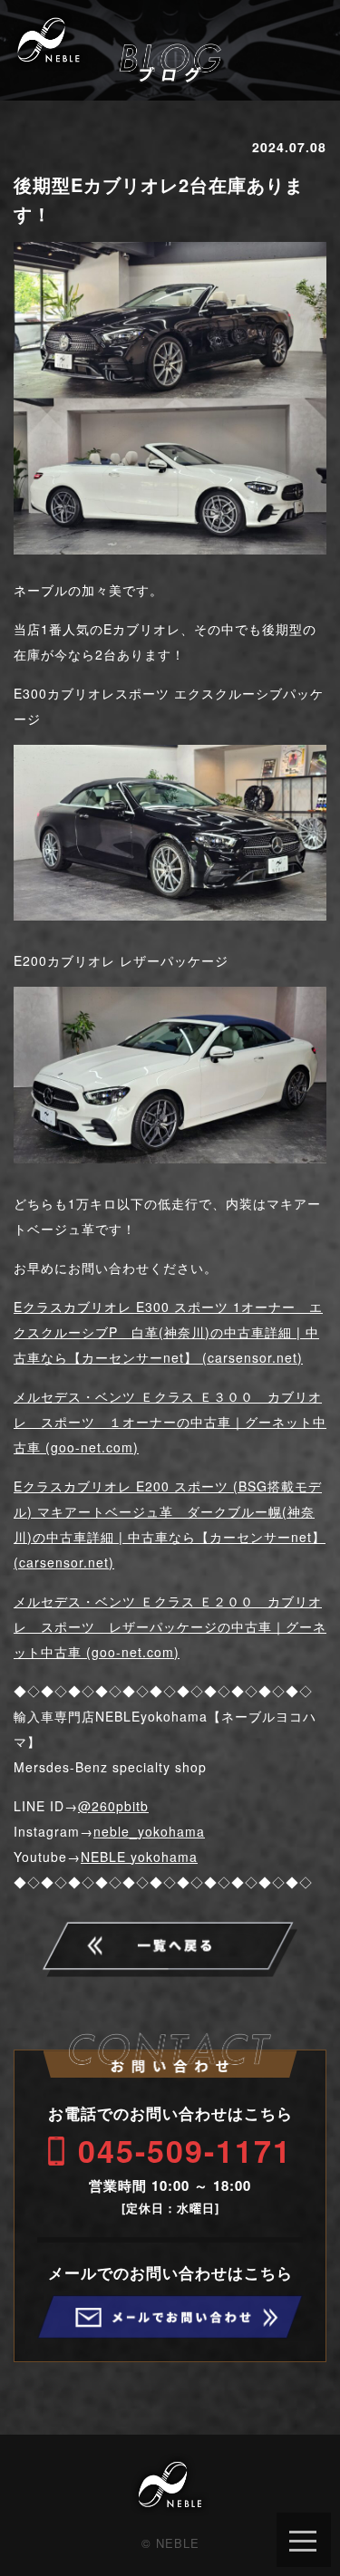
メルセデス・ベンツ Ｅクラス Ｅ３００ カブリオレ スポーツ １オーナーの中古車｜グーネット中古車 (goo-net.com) (170, 1422)
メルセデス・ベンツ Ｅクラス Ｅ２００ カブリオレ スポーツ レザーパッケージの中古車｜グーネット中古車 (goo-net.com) (170, 1626)
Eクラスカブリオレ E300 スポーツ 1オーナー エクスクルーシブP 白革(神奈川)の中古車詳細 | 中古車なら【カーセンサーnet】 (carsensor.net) (168, 1332)
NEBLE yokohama (139, 1857)
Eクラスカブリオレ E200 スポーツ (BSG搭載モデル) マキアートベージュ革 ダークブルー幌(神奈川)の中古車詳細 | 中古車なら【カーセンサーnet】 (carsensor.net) (170, 1524)
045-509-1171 (185, 2150)
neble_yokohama (149, 1831)
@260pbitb (113, 1806)
